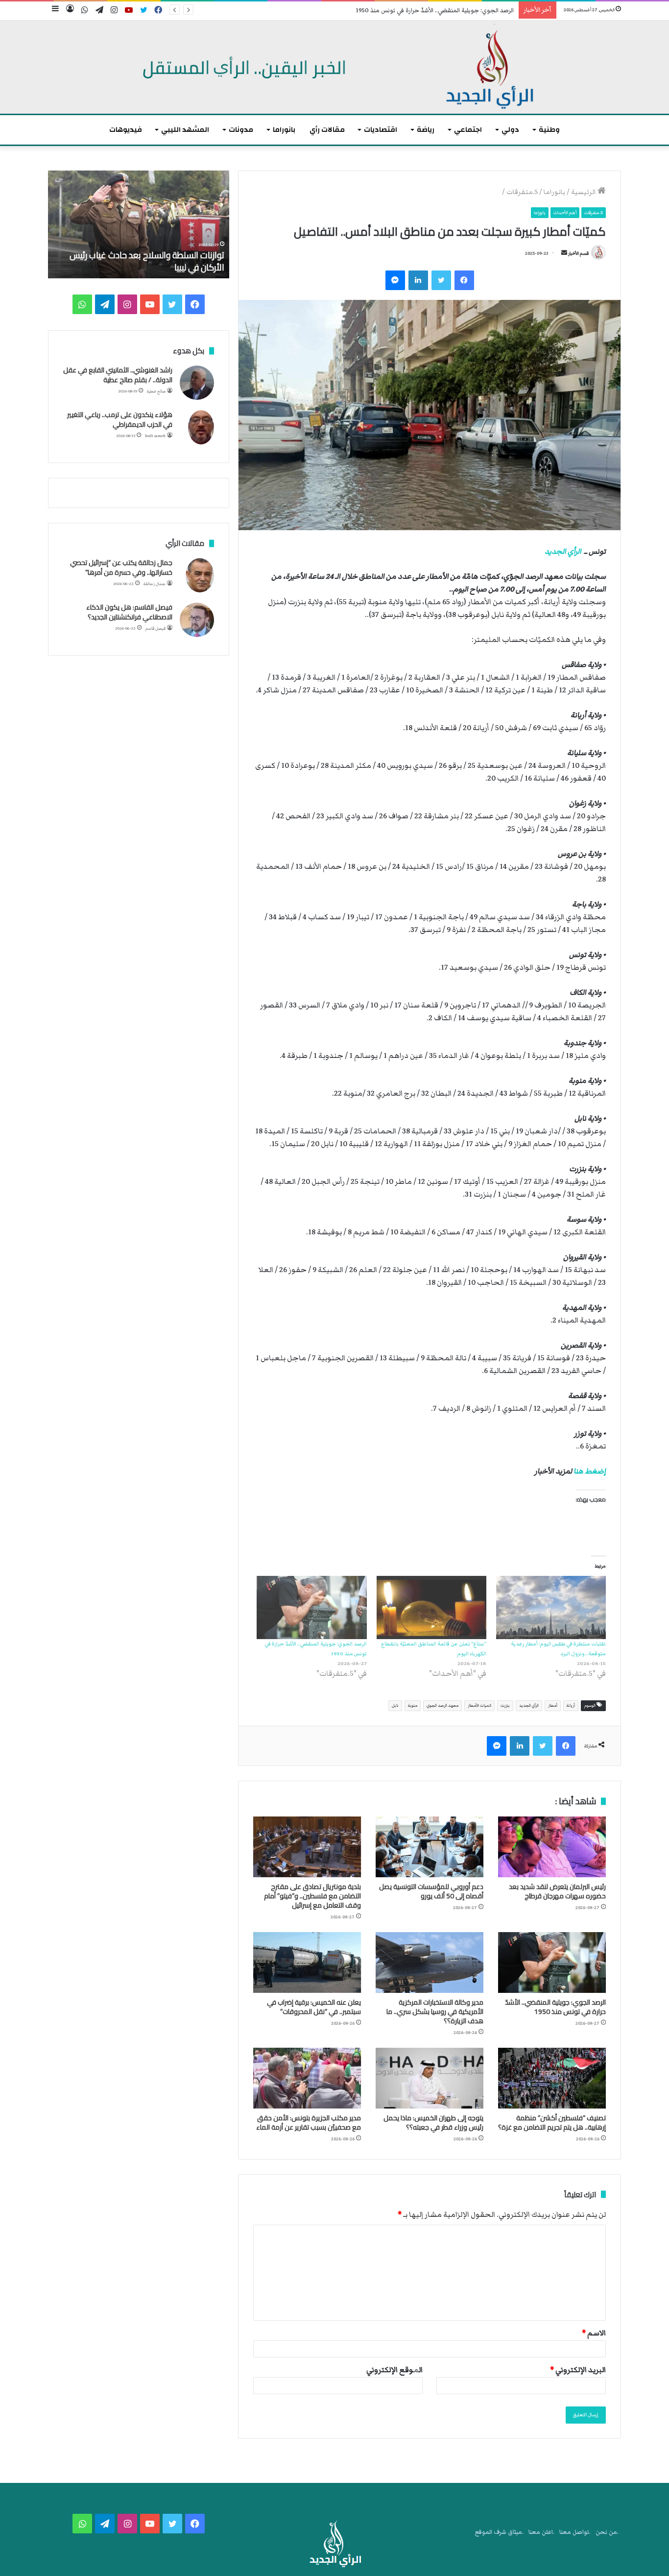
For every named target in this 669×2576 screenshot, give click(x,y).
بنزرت (505, 1705)
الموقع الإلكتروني (394, 2370)
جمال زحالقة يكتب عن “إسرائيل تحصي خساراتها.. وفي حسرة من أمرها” (121, 567)
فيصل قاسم (155, 628)
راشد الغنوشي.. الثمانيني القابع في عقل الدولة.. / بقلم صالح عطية (118, 375)
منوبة (413, 1705)
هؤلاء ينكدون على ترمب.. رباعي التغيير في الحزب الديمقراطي (120, 419)
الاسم (594, 2333)
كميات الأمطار (479, 1705)
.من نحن (607, 2532)
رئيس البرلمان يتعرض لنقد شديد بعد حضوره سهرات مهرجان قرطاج (557, 1891)
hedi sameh (155, 436)
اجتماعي (468, 130)
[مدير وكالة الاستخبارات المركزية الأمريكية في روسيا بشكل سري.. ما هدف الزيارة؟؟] (430, 1963)
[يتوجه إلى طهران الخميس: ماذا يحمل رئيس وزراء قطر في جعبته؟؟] (430, 2078)
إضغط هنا (590, 1471)
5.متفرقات (522, 192)
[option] (139, 224)
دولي (510, 130)
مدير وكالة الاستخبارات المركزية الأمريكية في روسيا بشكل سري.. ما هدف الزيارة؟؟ (435, 2012)
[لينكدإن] (418, 280)
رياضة (426, 130)
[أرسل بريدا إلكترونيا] (564, 253)
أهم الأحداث (565, 213)
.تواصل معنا (575, 2532)
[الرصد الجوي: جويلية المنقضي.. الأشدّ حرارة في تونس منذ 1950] (311, 1607)
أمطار (553, 1705)
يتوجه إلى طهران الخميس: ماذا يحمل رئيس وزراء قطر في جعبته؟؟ (433, 2122)
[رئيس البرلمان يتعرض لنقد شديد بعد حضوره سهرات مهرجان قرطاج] (552, 1847)
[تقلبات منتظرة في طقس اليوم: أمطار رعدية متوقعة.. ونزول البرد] (551, 1607)
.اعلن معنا (541, 2532)
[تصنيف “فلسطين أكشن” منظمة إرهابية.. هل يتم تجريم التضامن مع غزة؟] (552, 2078)
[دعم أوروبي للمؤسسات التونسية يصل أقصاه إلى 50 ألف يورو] (430, 1847)
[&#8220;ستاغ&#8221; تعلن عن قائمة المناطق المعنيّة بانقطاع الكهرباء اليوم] (431, 1607)
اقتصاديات (381, 130)
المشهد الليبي (185, 130)
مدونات (241, 130)
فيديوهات (126, 130)
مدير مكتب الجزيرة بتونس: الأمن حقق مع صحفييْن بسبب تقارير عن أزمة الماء (309, 2122)
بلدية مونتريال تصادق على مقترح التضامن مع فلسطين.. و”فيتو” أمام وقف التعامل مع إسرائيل (312, 1896)
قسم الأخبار (578, 253)
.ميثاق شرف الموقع (499, 2532)
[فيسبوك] (464, 280)
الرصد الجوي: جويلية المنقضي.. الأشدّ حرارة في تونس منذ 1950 (435, 11)
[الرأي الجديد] (334, 67)
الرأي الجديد (563, 551)
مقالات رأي (327, 130)
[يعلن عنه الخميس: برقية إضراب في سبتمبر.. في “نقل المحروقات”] (307, 1963)
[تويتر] (441, 280)
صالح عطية (156, 391)
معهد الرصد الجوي (442, 1705)
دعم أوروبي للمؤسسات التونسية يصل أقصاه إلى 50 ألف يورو (431, 1891)
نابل (395, 1705)
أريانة (571, 1705)
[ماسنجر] (395, 280)
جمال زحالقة (155, 584)
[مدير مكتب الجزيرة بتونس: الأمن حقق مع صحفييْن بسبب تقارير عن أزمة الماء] (307, 2078)
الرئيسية (584, 192)
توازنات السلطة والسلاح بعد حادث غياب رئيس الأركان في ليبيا (147, 261)
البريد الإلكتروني (578, 2370)
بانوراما (284, 130)
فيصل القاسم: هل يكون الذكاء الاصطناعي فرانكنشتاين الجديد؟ (129, 612)
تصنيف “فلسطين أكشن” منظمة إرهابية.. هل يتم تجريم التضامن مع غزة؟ (552, 2122)
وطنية (549, 130)
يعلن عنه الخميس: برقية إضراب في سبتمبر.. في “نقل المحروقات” (314, 2007)
